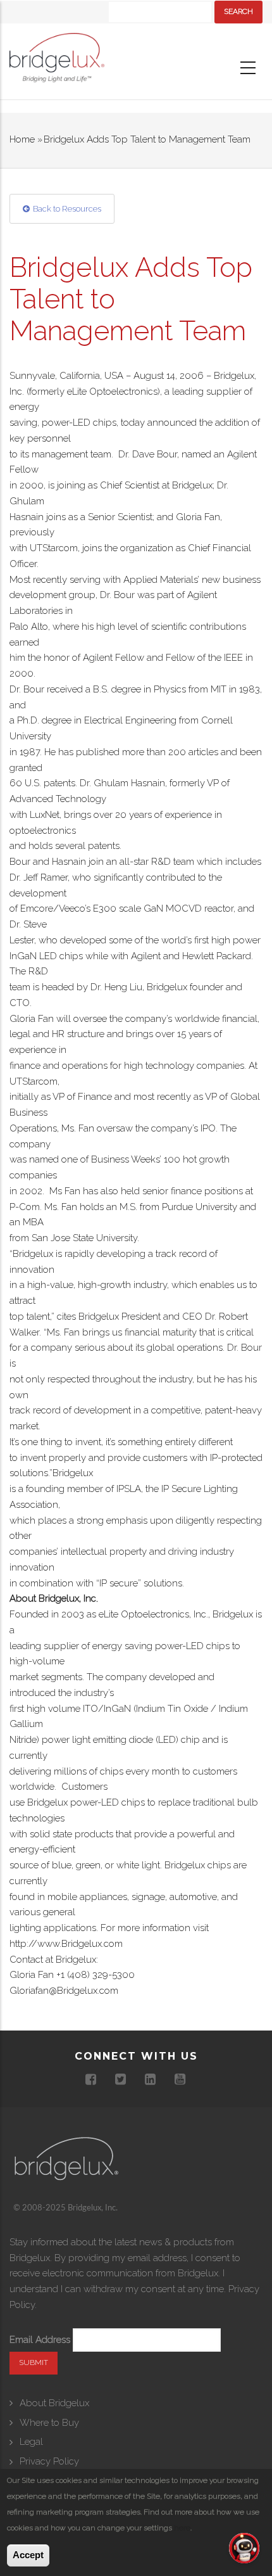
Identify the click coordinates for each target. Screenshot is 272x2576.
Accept (28, 2555)
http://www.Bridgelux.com (66, 1944)
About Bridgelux (54, 2403)
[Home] (57, 61)
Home (22, 139)
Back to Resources (67, 209)
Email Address (40, 2340)
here (182, 2528)
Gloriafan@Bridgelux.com (64, 1991)
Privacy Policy (49, 2461)
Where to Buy (49, 2423)
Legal (31, 2442)
